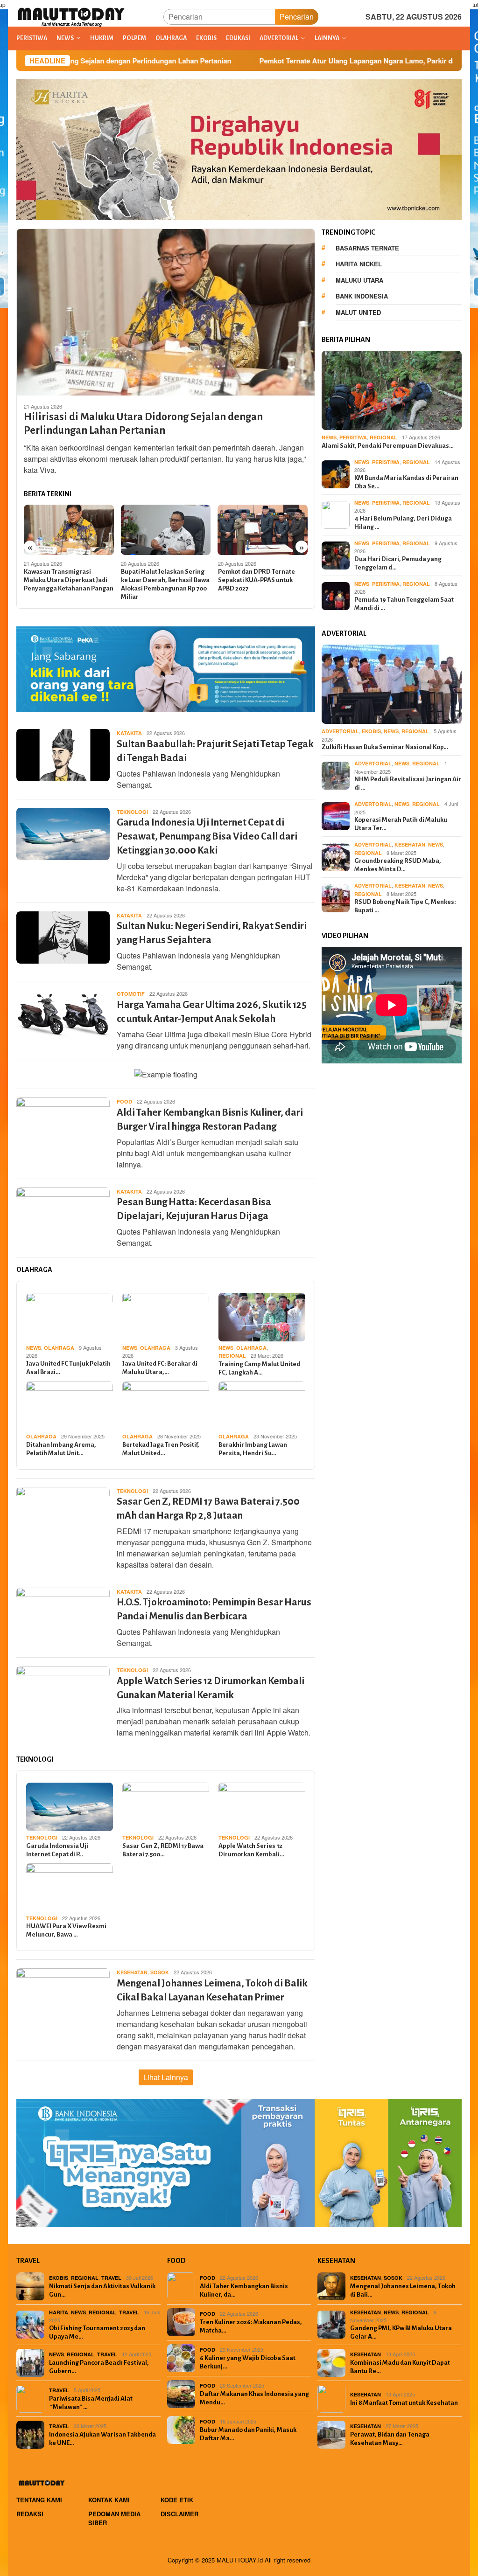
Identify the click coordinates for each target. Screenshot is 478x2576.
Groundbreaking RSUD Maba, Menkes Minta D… (398, 865)
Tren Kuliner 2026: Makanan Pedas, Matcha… (251, 2326)
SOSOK (160, 1972)
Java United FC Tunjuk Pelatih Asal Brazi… (68, 1368)
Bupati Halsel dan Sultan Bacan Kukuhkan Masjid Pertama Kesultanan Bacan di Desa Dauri (261, 584)
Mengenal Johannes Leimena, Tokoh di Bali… (403, 2290)
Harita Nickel (359, 264)
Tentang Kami (39, 2500)
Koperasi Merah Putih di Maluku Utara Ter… (401, 824)
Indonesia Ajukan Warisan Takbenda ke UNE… (102, 2439)
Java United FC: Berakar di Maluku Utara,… (160, 1368)
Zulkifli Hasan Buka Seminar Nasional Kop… (385, 747)
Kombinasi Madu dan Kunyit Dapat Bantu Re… (400, 2367)
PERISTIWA (353, 437)
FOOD (124, 1101)
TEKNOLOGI (132, 812)
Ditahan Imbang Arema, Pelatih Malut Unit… (61, 1449)
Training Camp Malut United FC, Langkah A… (259, 1368)
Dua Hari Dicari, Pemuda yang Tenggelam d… (398, 563)
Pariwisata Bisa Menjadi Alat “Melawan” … (91, 2403)
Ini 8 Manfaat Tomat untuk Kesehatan (404, 2403)
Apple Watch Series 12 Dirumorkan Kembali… (251, 1850)
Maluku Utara (359, 280)
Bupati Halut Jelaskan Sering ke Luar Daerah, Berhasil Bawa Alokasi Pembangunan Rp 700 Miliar (68, 584)
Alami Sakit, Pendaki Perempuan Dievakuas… (388, 446)
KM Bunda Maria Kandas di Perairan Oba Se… (406, 482)
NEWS (34, 1348)
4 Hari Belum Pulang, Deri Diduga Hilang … (403, 523)
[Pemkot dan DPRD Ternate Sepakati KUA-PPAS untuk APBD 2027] (166, 530)
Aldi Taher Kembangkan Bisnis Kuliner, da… (244, 2290)
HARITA (59, 2312)
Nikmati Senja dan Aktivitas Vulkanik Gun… (102, 2290)
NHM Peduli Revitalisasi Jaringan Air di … (408, 783)
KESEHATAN (132, 1972)
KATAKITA (129, 733)
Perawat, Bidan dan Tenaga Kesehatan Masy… (390, 2439)
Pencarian (297, 17)
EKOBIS (371, 731)
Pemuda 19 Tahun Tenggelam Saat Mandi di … (404, 604)
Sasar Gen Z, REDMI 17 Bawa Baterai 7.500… (163, 1850)
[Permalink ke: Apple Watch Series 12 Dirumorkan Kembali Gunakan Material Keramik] (262, 1807)
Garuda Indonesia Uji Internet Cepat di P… (57, 1850)
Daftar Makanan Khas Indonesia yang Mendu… (254, 2398)
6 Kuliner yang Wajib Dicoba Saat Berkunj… (248, 2362)
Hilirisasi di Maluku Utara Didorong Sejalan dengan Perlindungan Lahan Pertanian (143, 424)
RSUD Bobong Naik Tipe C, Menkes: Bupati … (405, 906)
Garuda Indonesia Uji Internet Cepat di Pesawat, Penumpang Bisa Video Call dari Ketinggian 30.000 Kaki (207, 837)
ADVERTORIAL (340, 731)
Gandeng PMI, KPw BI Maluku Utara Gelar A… (401, 2332)
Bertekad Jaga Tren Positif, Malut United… (161, 1449)
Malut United (358, 312)
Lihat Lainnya (166, 2077)
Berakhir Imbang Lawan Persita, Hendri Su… (253, 1449)
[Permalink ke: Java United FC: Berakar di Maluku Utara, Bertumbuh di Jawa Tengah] (166, 1317)
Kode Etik (177, 2500)
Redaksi (30, 2514)
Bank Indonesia (362, 296)
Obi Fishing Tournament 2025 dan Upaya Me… (97, 2332)
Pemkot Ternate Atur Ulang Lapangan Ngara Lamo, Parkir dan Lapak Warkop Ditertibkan (288, 61)
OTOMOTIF (131, 994)
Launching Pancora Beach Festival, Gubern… (99, 2367)
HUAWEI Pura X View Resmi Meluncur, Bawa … (66, 1930)
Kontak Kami (109, 2500)
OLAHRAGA (59, 1348)
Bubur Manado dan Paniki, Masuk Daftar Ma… (248, 2434)
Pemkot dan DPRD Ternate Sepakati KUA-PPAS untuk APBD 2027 (159, 580)
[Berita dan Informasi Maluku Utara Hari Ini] (72, 16)
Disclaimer (179, 2514)
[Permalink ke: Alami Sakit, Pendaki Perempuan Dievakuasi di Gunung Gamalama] (392, 390)
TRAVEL (111, 2278)
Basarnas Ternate (367, 248)
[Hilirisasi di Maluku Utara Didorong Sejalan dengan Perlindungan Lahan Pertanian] (166, 312)
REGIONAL (232, 1356)
